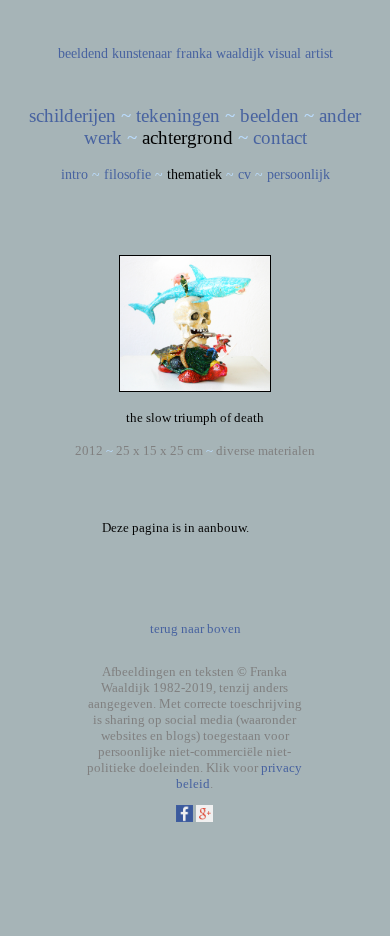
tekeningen (178, 115)
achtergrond (187, 137)
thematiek (194, 174)
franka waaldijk (220, 53)
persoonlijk (298, 174)
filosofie (127, 174)
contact (280, 137)
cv (244, 174)
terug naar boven (195, 628)
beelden (269, 115)
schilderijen (72, 115)
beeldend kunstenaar (115, 53)
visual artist (300, 53)
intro (74, 174)
